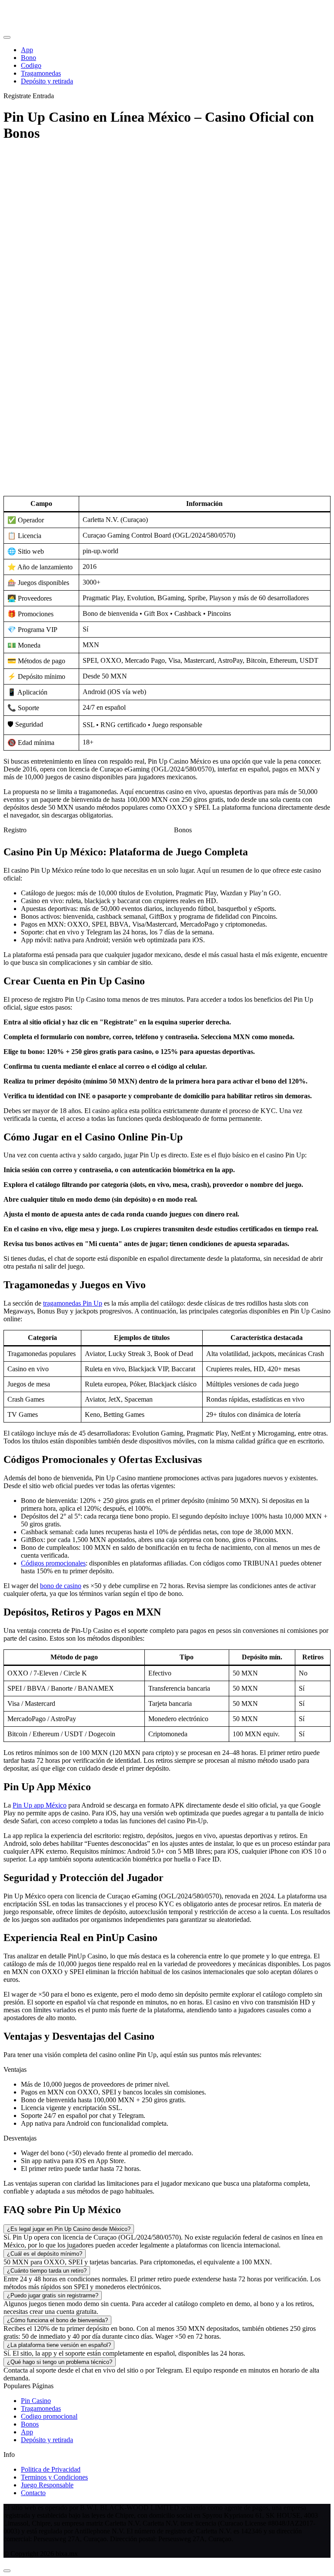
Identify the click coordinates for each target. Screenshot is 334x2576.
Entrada (43, 96)
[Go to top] (7, 2571)
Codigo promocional (49, 2416)
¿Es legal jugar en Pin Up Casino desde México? (69, 2229)
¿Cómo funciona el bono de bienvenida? (57, 2320)
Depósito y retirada (47, 2440)
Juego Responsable (47, 2485)
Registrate (17, 96)
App (27, 2432)
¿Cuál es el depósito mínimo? (45, 2254)
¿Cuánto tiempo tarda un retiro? (47, 2271)
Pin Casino (36, 2401)
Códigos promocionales (53, 1563)
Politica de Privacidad (51, 2469)
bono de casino (61, 1586)
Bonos (183, 830)
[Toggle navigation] (7, 37)
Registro (15, 830)
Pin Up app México (40, 1805)
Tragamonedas (41, 2408)
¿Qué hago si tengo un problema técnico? (60, 2362)
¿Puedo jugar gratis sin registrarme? (53, 2295)
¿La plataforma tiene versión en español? (59, 2345)
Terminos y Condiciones (54, 2477)
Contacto (33, 2493)
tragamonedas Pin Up (73, 1303)
